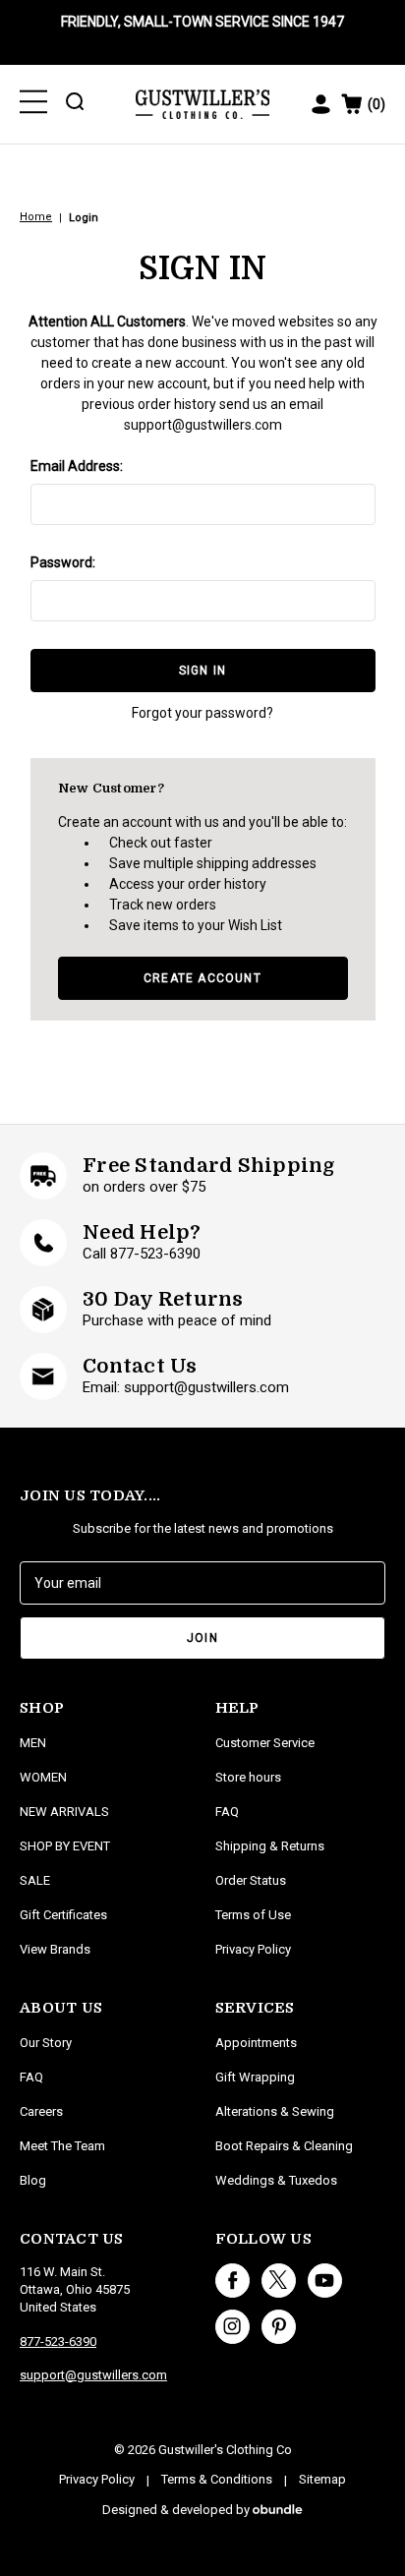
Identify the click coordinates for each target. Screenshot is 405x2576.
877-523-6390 (58, 2342)
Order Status (251, 1880)
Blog (33, 2180)
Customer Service (265, 1743)
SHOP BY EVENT (65, 1846)
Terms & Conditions (217, 2479)
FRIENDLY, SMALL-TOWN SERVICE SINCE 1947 (202, 22)
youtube (325, 2281)
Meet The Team (62, 2146)
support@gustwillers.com (203, 425)
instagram (232, 2327)
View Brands (55, 1949)
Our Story (46, 2043)
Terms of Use (253, 1915)
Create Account (202, 978)
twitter (279, 2281)
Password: (63, 562)
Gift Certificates (63, 1915)
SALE (35, 1880)
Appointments (256, 2043)
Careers (41, 2111)
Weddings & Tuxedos (276, 2180)
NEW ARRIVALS (64, 1812)
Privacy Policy (253, 1949)
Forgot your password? (202, 713)
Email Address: (77, 466)
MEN (33, 1743)
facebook (232, 2281)
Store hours (248, 1777)
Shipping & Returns (270, 1846)
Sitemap (322, 2479)
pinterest (279, 2327)
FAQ (31, 2077)
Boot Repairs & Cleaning (284, 2146)
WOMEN (43, 1777)
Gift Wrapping (255, 2077)
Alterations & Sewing (275, 2111)
